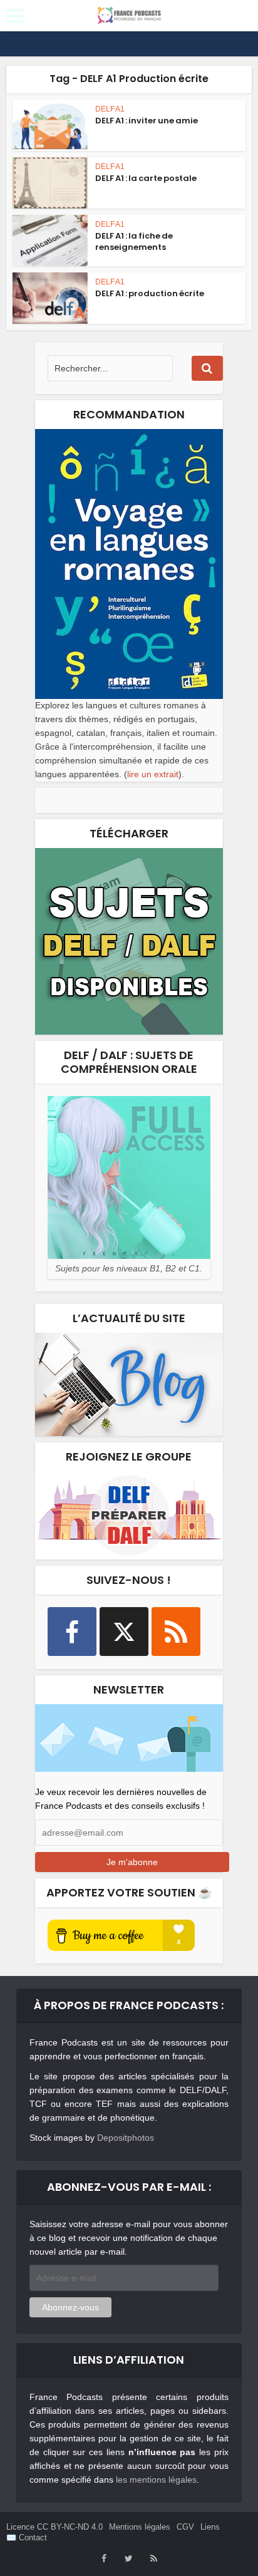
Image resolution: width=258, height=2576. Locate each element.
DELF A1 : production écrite (150, 293)
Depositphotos (126, 2138)
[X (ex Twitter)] (124, 1632)
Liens (210, 2527)
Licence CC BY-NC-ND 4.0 (54, 2527)
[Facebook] (72, 1632)
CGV (185, 2527)
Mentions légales (140, 2527)
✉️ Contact (27, 2537)
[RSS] (176, 1632)
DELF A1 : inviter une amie (147, 121)
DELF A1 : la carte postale (146, 178)
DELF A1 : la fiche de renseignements (134, 241)
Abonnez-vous (70, 2307)
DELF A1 (110, 109)
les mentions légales (156, 2480)
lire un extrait (153, 774)
